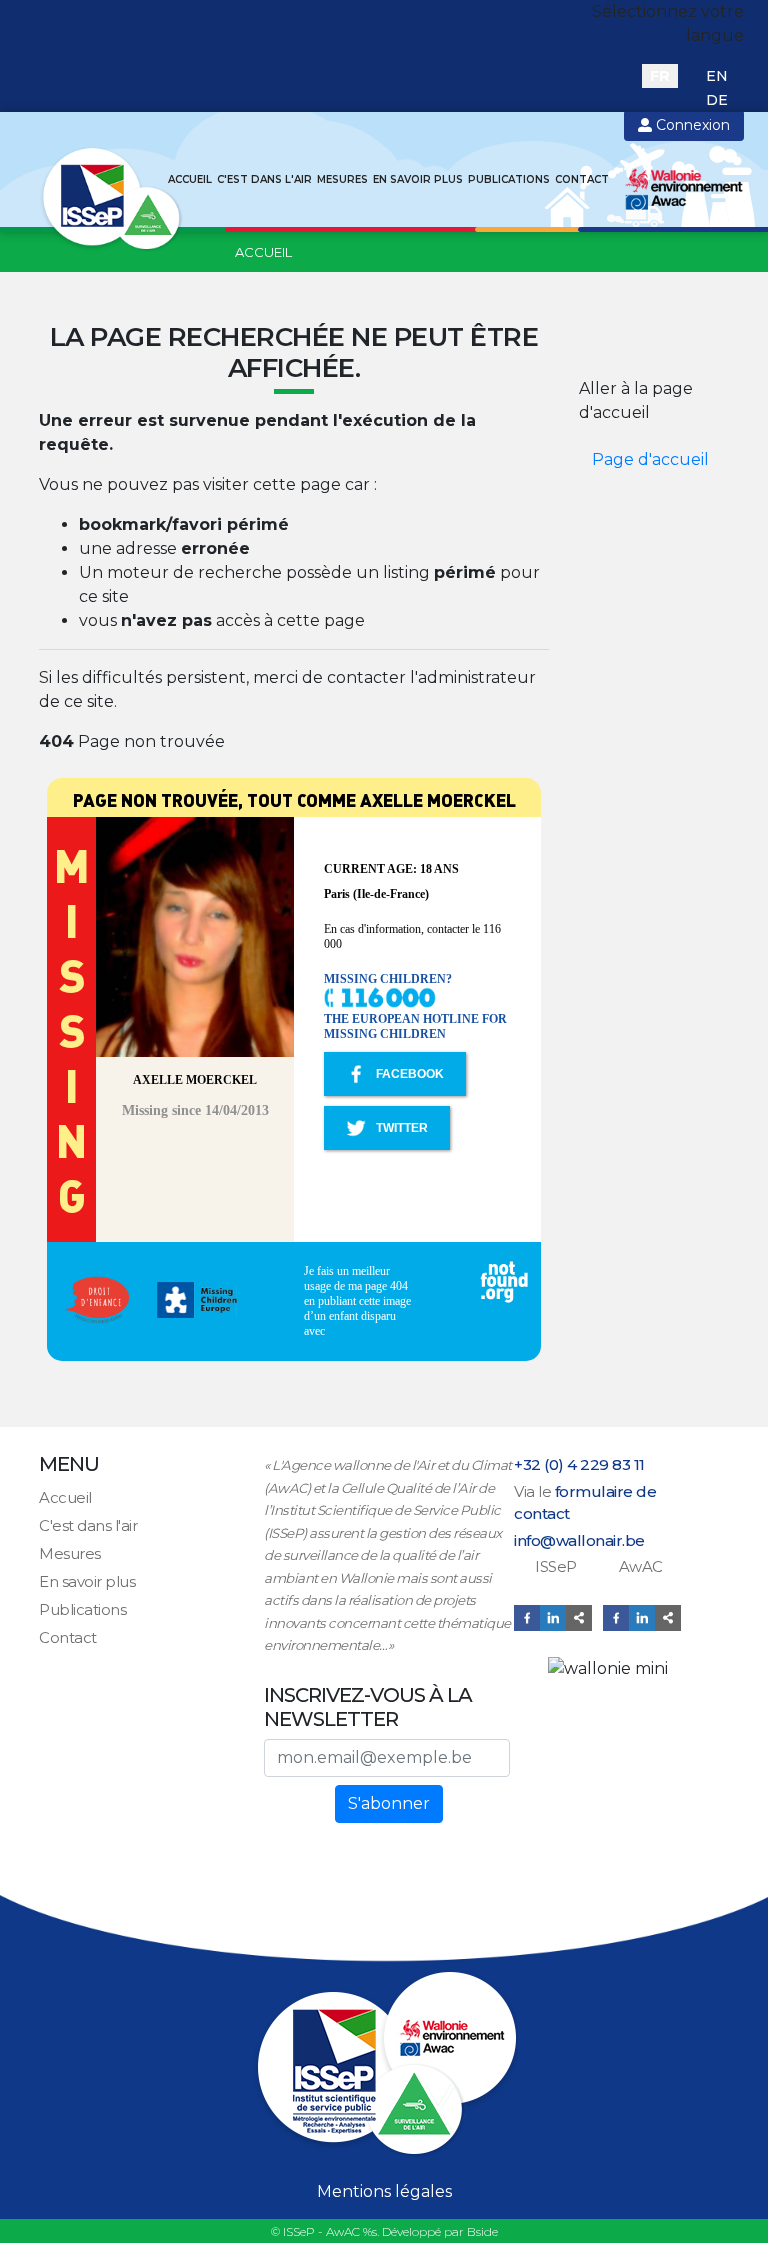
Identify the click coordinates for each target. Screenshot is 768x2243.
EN (717, 76)
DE (717, 100)
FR (660, 76)
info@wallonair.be (579, 1540)
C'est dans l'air (264, 179)
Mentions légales (384, 2191)
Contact (582, 179)
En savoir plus (418, 179)
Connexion (691, 125)
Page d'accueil (650, 459)
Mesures (342, 179)
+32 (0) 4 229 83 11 (579, 1464)
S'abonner (389, 1803)
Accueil (190, 179)
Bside (482, 2231)
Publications (509, 179)
